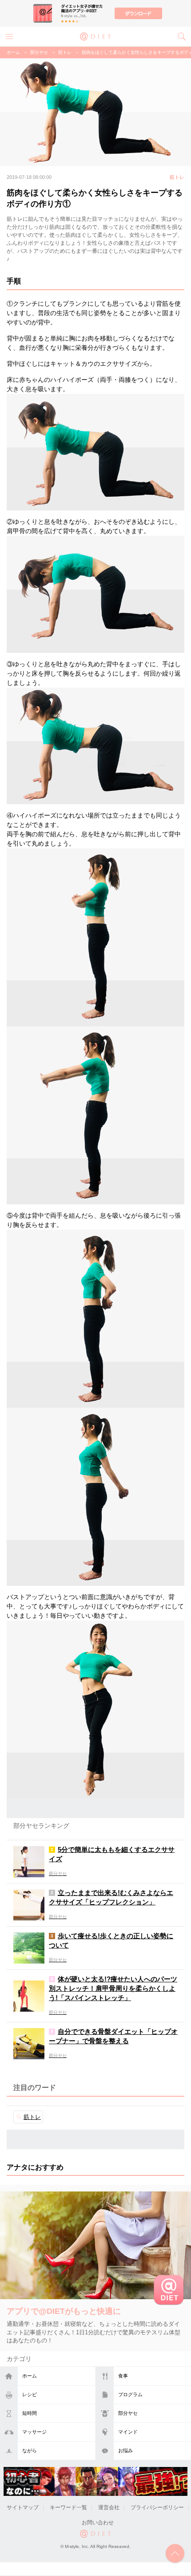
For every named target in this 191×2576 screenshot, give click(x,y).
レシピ (30, 2394)
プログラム (130, 2394)
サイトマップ (23, 2507)
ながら (30, 2450)
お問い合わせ (98, 2523)
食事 (123, 2376)
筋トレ (65, 52)
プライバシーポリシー (157, 2507)
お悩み (125, 2450)
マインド (128, 2432)
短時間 (30, 2413)
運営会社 (109, 2507)
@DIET (95, 36)
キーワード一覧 (68, 2507)
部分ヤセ (128, 2413)
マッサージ (34, 2432)
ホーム (30, 2376)
